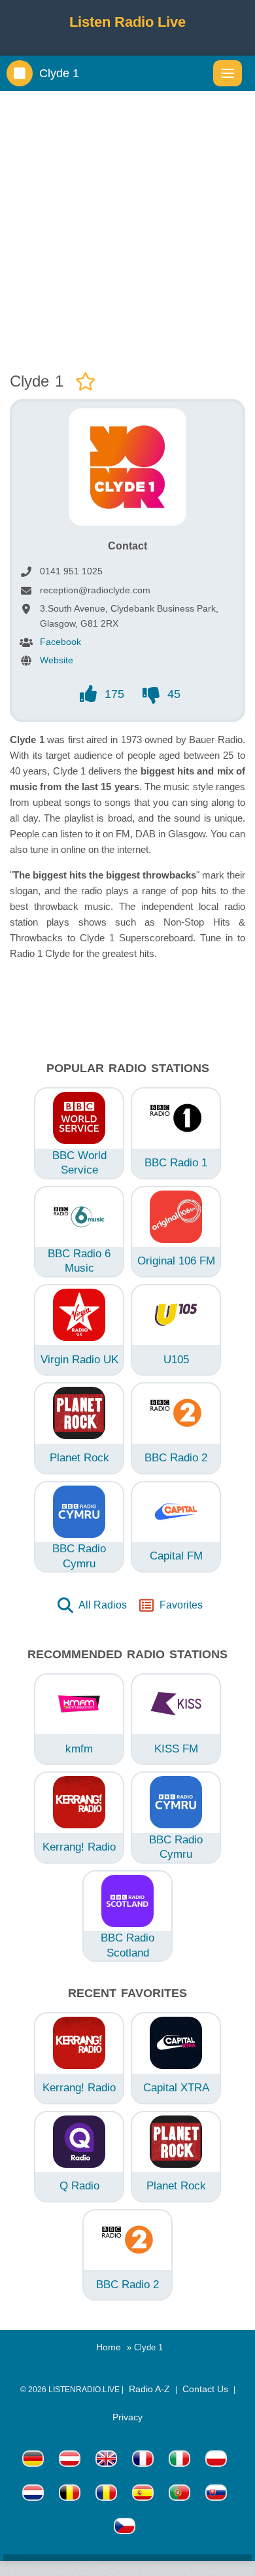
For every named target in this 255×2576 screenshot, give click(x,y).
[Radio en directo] (143, 2495)
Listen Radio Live (127, 22)
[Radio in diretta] (179, 2461)
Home (109, 2347)
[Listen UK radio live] (106, 2461)
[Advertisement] (127, 228)
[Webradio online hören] (33, 2461)
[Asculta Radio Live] (106, 2495)
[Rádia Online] (125, 2528)
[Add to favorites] (86, 382)
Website (57, 660)
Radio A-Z (149, 2389)
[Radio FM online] (216, 2461)
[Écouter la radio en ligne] (143, 2461)
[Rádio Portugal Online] (179, 2495)
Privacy (127, 2417)
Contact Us (205, 2389)
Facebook (60, 642)
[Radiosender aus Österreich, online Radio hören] (70, 2461)
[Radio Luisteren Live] (33, 2495)
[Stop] (20, 73)
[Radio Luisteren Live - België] (70, 2495)
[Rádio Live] (216, 2495)
